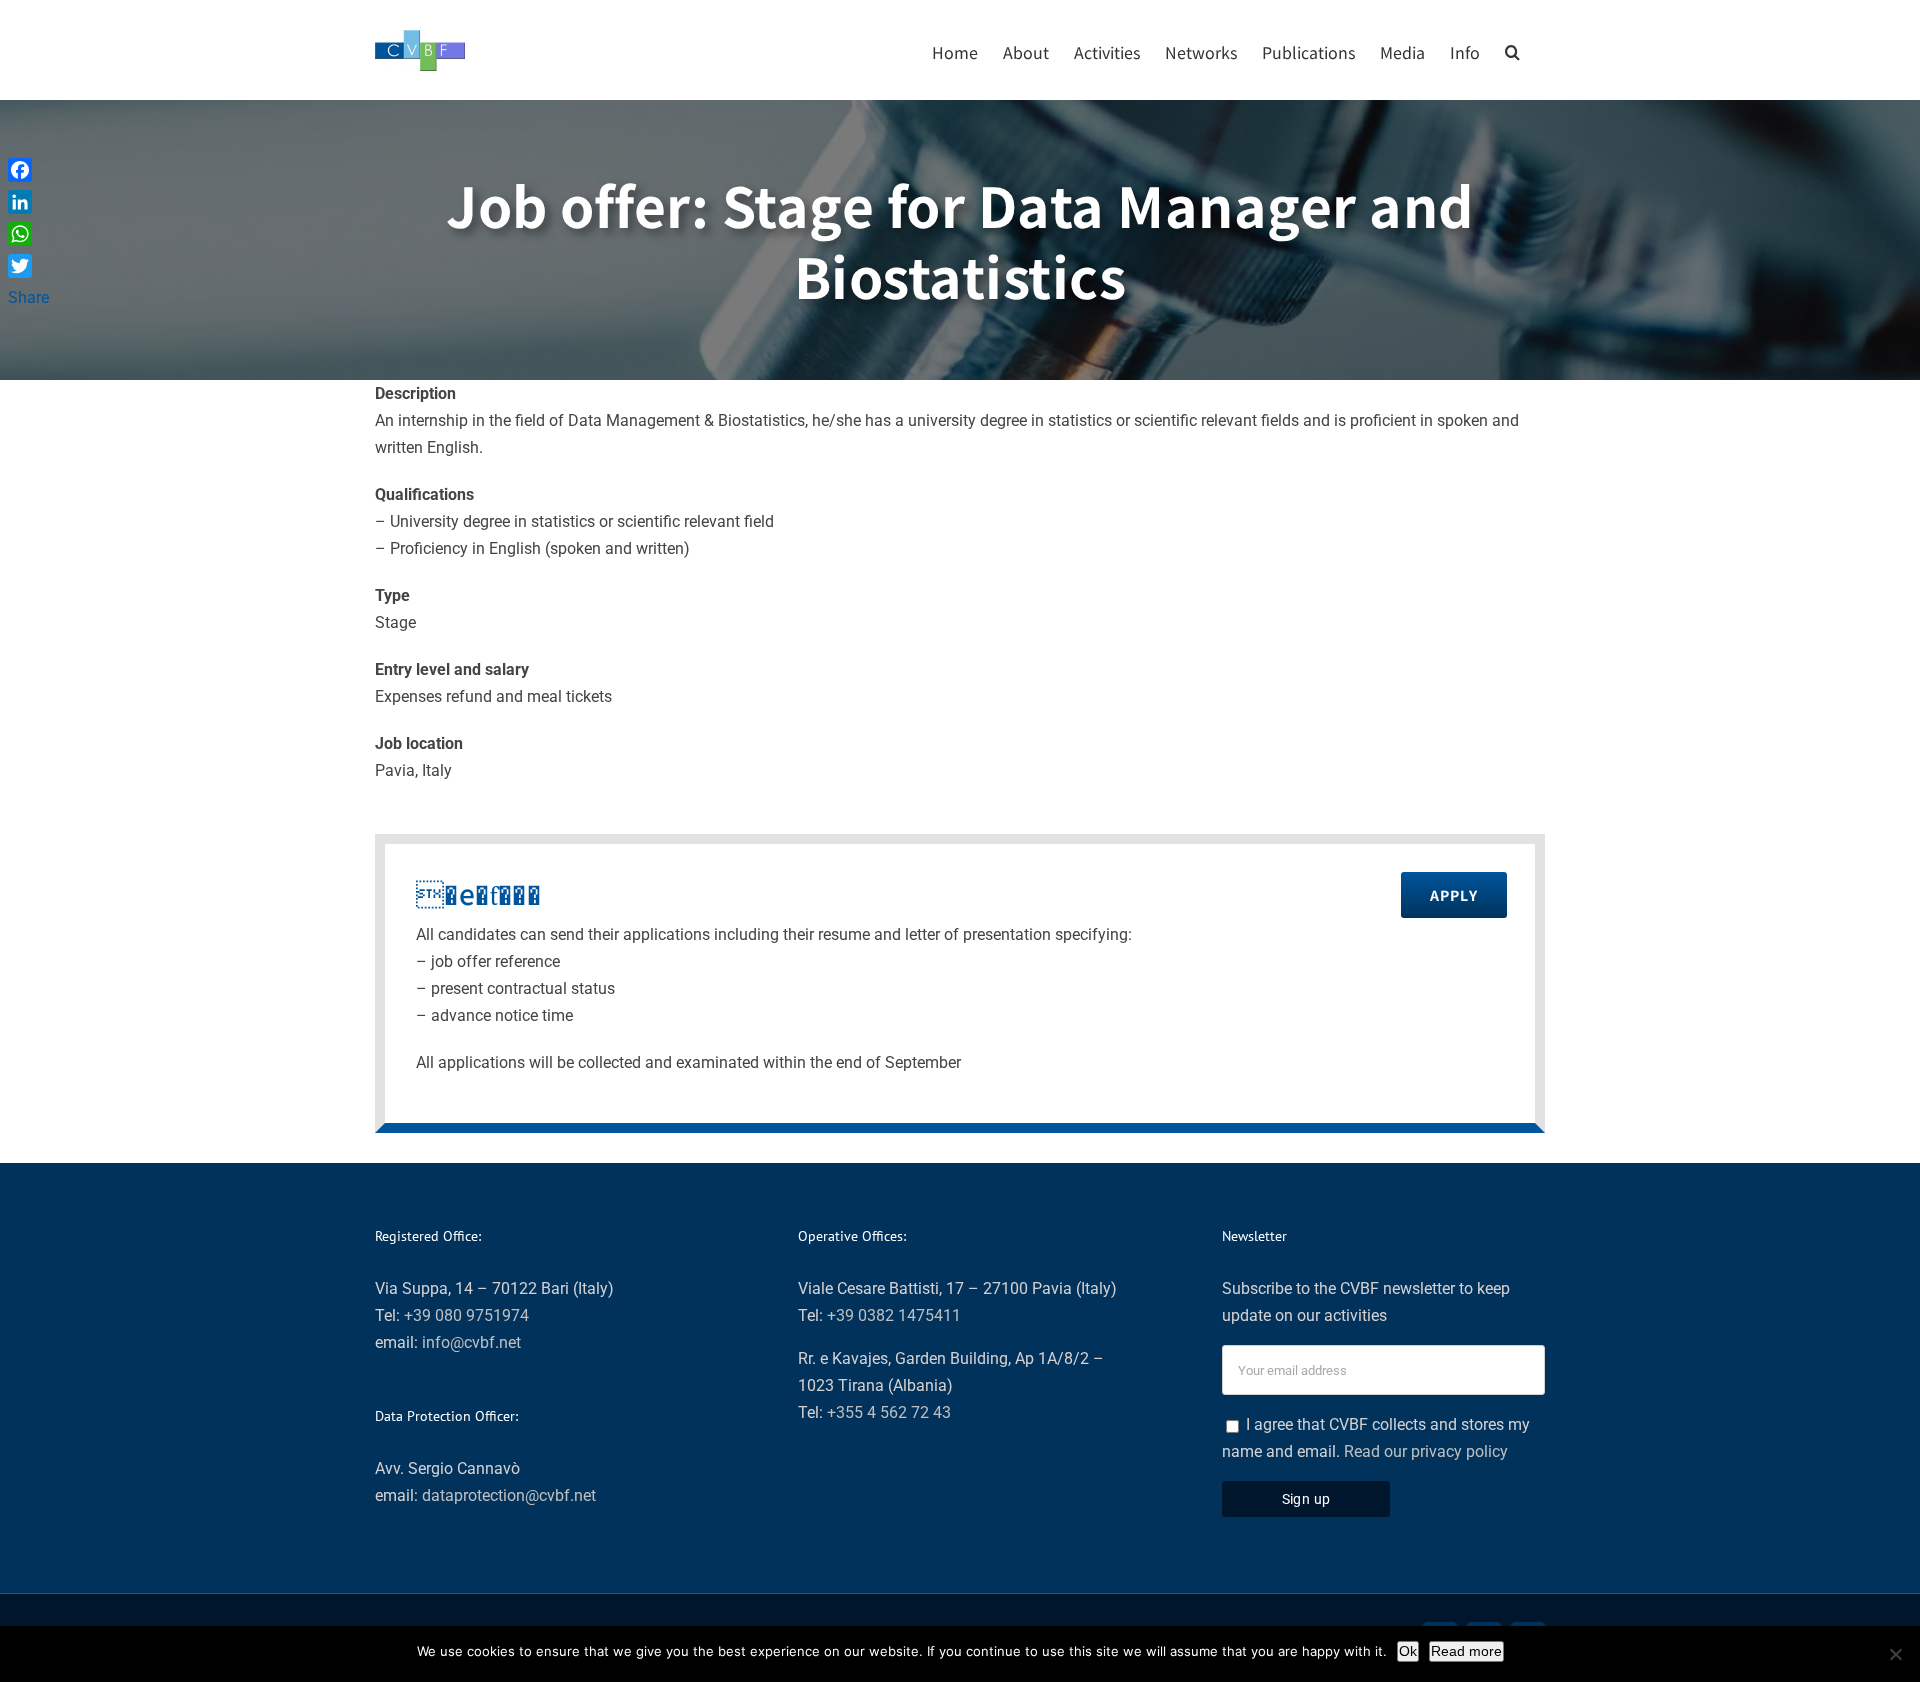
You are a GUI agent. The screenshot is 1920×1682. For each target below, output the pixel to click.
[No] (1895, 1654)
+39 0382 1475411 (894, 1315)
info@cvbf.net (471, 1342)
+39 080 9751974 (466, 1315)
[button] (1512, 50)
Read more (1466, 1651)
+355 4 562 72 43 (889, 1412)
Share (28, 297)
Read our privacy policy (1426, 1451)
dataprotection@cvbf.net (509, 1495)
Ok (1408, 1651)
